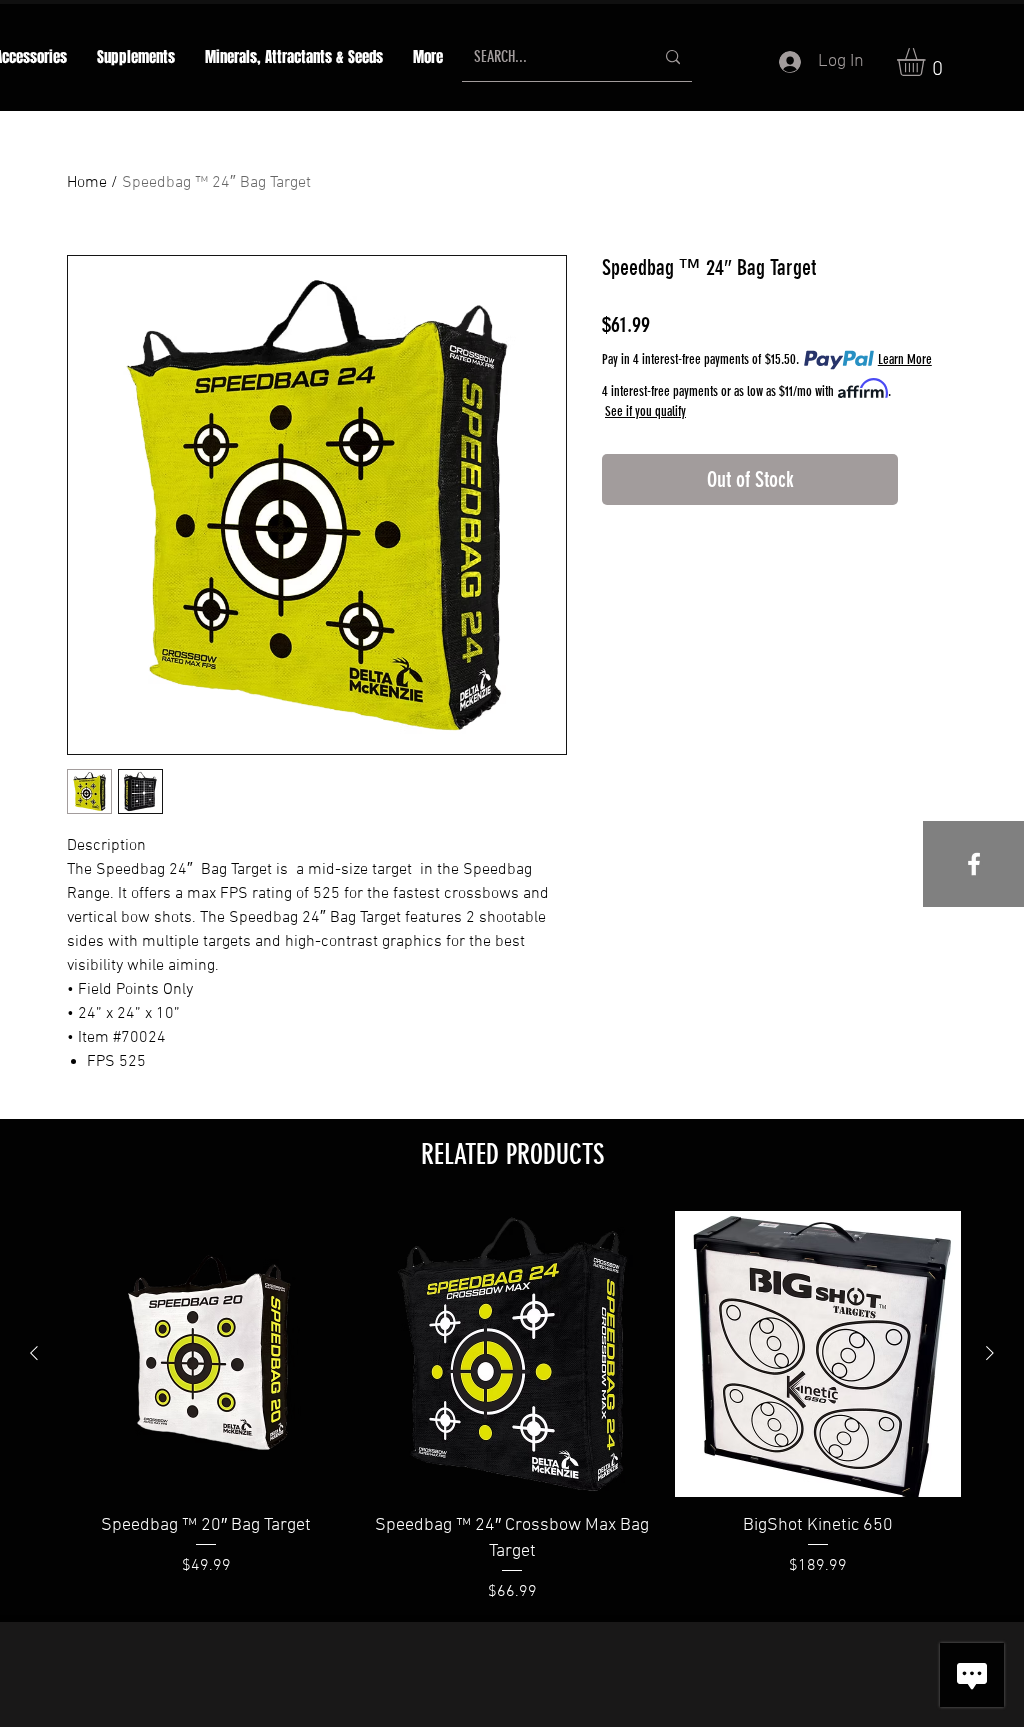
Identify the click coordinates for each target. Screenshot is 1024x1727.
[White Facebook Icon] (974, 864)
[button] (294, 57)
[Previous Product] (34, 1353)
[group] (512, 1407)
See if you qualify (645, 411)
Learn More (905, 359)
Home (87, 183)
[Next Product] (990, 1353)
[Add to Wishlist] (931, 479)
